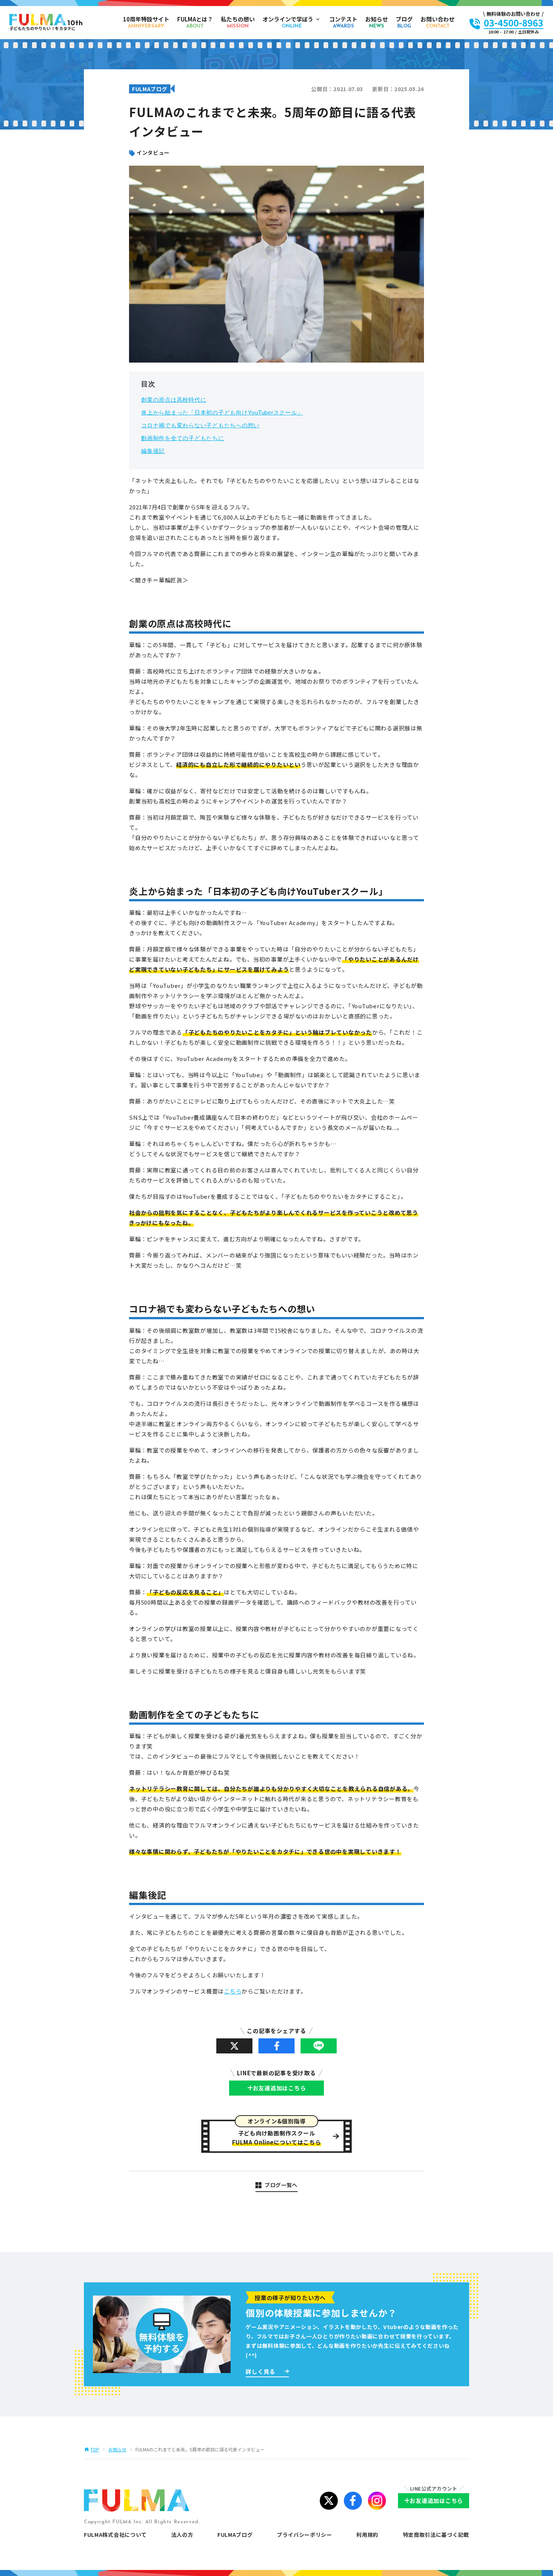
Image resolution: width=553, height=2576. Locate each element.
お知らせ (117, 2449)
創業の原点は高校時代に (174, 400)
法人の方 (182, 2535)
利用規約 (367, 2535)
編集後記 (153, 451)
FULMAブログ (235, 2535)
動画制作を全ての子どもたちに (183, 438)
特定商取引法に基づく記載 (436, 2535)
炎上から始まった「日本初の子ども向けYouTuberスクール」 (222, 412)
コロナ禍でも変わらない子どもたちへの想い (200, 425)
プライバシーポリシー (305, 2535)
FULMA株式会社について (115, 2535)
